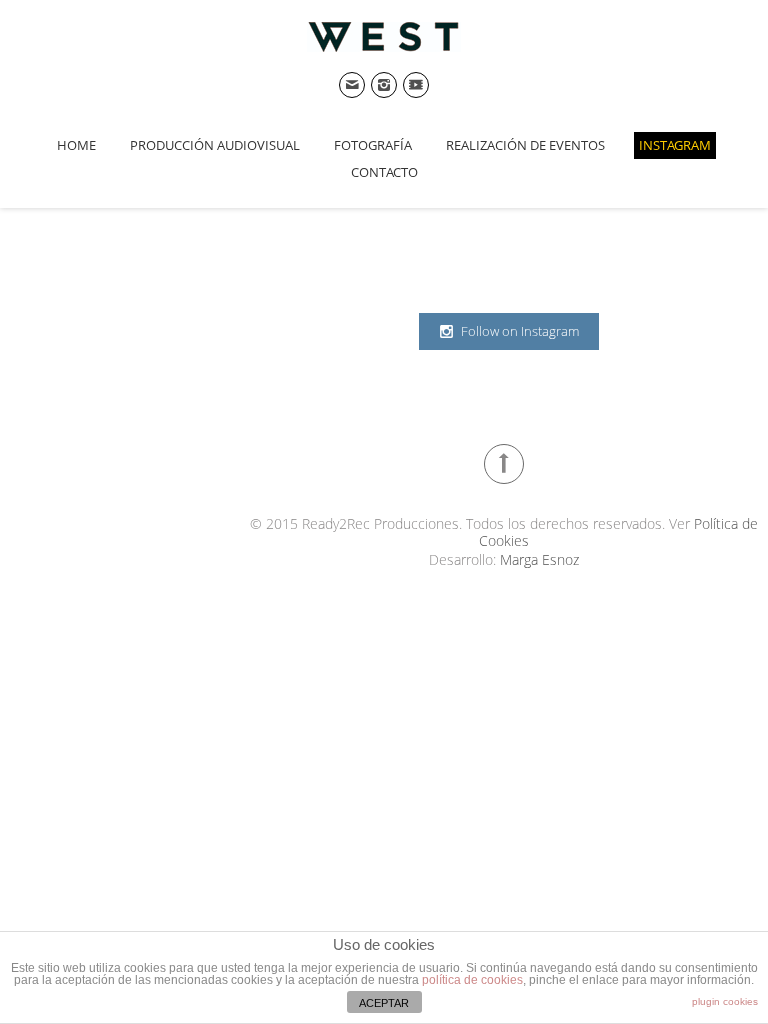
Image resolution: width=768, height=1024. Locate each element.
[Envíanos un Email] (352, 85)
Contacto (384, 172)
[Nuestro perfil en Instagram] (384, 85)
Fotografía (373, 145)
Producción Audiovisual (215, 145)
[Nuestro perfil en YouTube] (416, 85)
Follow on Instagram (520, 331)
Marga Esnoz (539, 559)
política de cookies (472, 980)
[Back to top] (504, 464)
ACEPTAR (384, 1003)
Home (76, 145)
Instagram (675, 145)
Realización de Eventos (525, 145)
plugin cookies (725, 1001)
